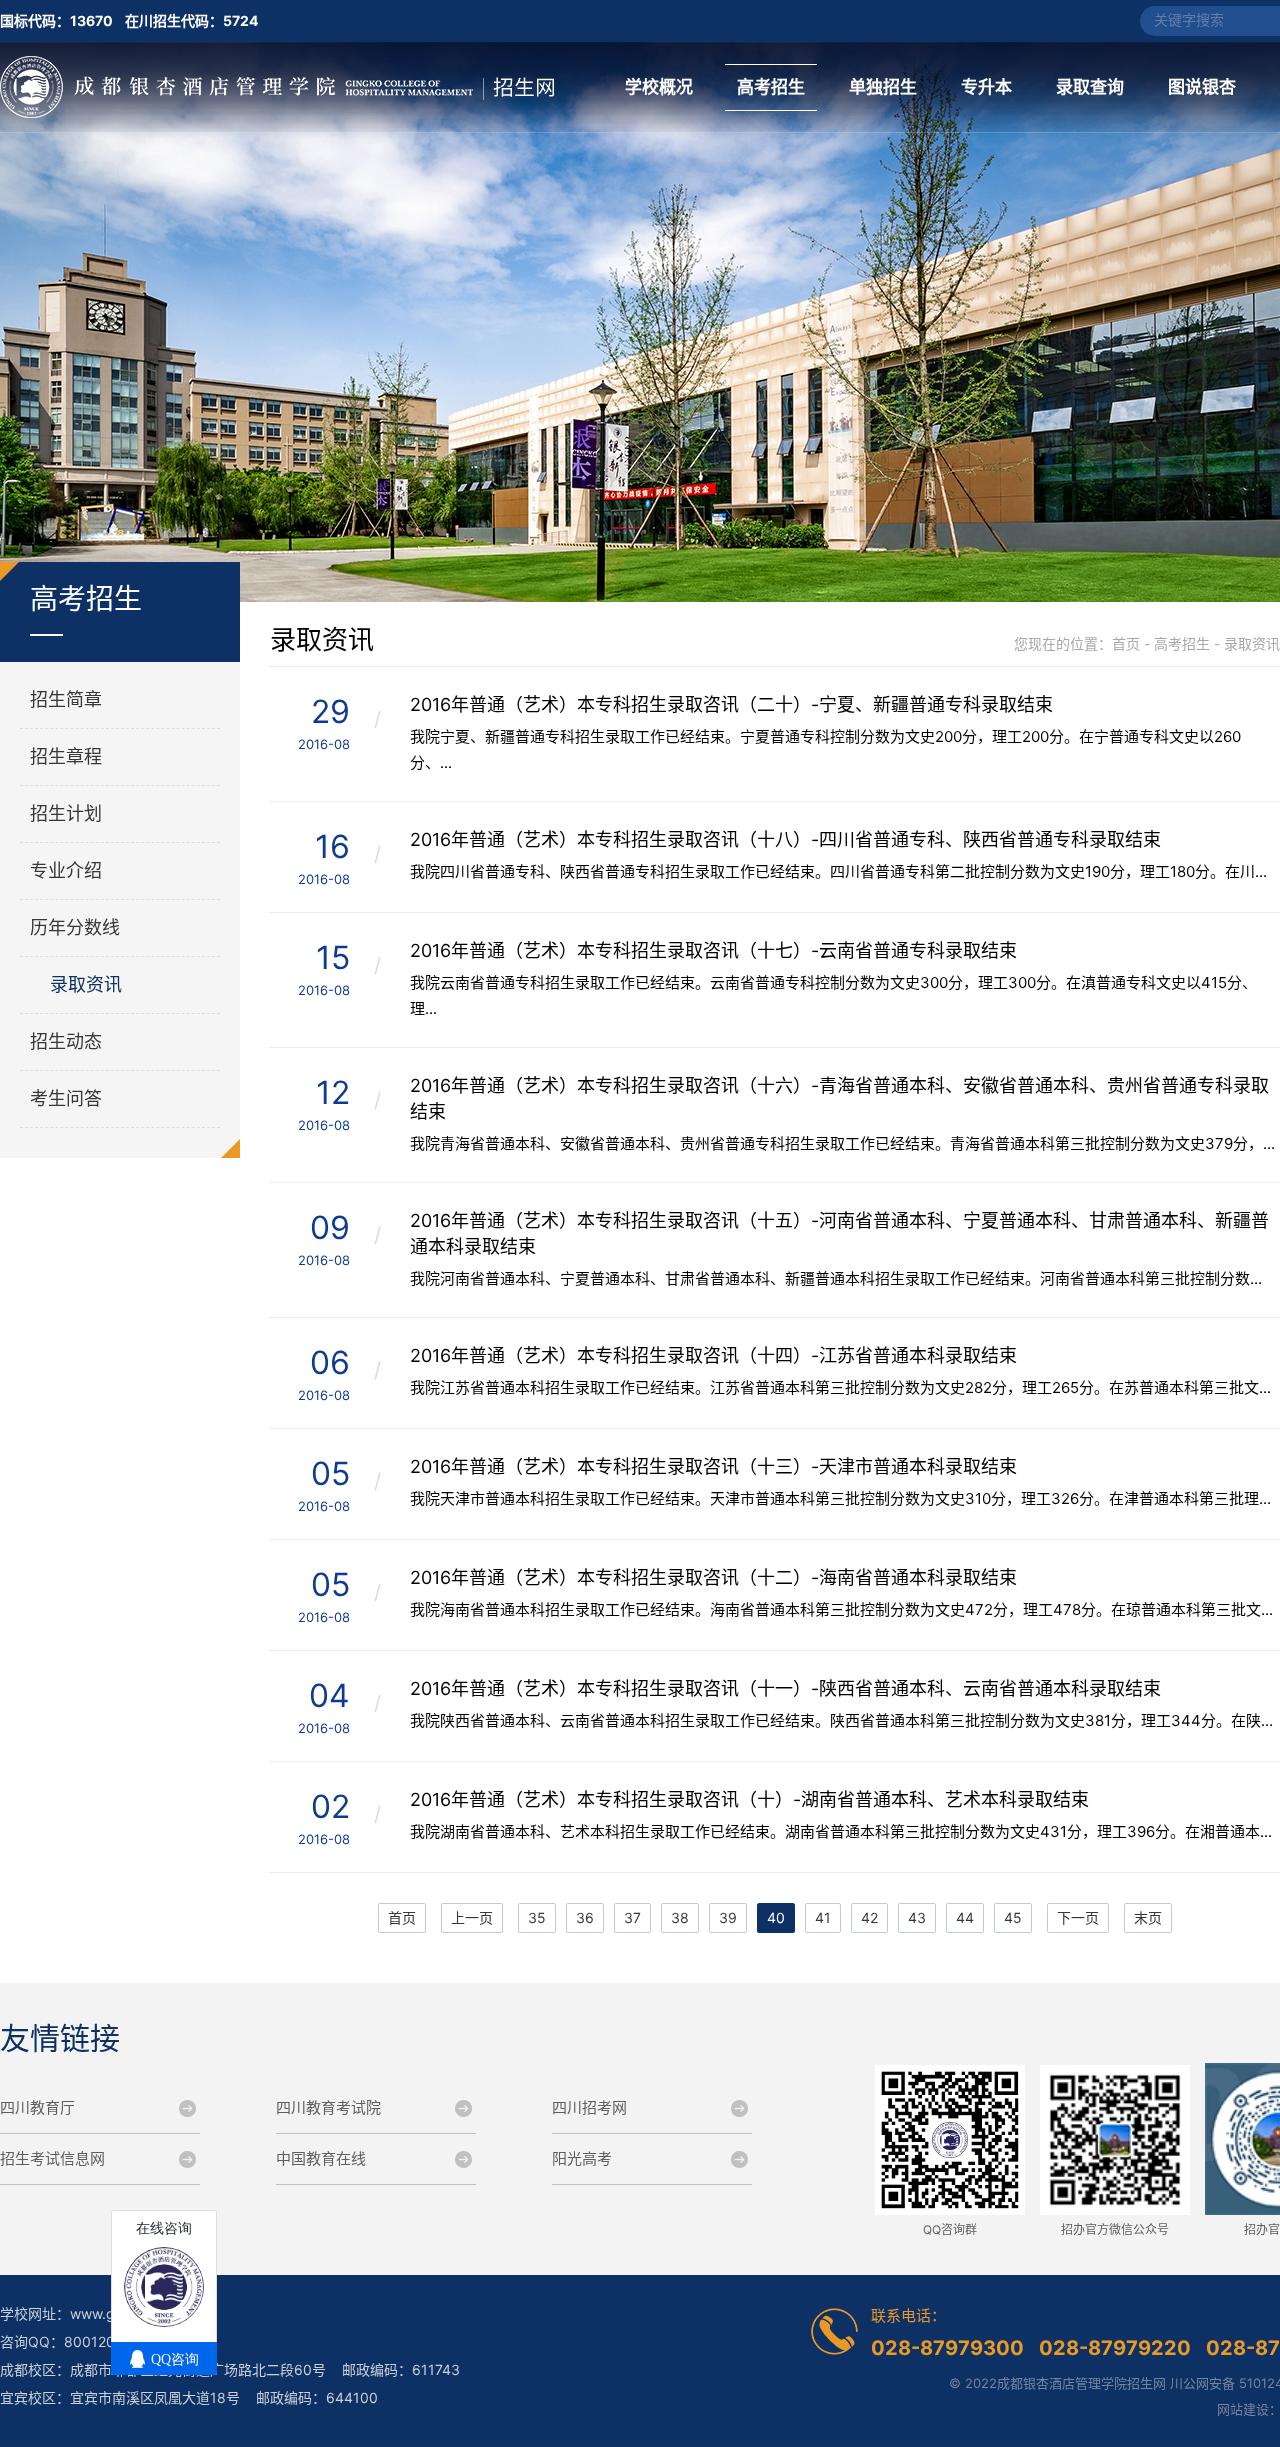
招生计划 (66, 813)
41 (823, 1917)
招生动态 (66, 1041)
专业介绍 (66, 870)
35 (537, 1917)
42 (869, 1917)
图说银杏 (1202, 87)
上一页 (472, 1917)
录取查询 (1090, 87)
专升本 (986, 87)
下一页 (1078, 1917)
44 (965, 1917)
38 (680, 1917)
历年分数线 (75, 927)
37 (632, 1917)
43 (917, 1917)
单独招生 (883, 87)
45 (1013, 1917)
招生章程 (66, 756)
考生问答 (66, 1098)
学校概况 (659, 87)
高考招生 (771, 87)
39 (728, 1917)
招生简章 (66, 699)
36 (585, 1917)
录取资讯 (86, 984)
